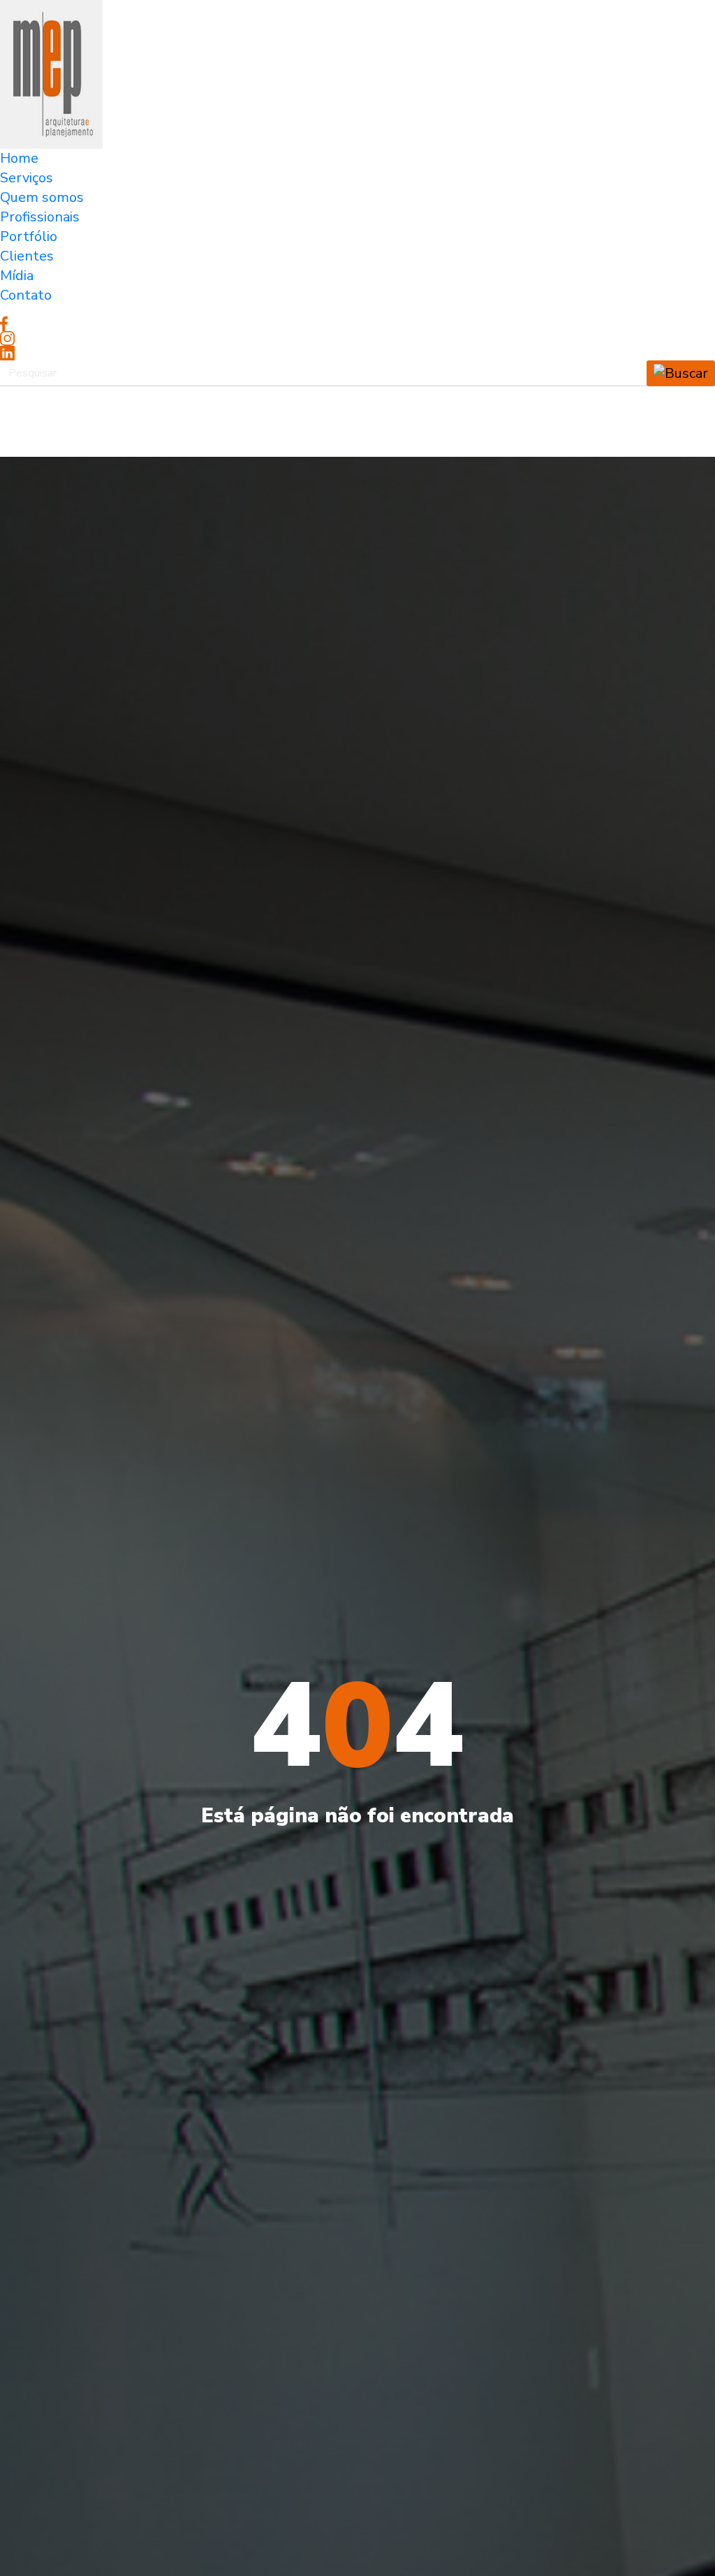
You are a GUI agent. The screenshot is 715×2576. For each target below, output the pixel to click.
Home (19, 158)
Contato (26, 295)
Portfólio (29, 236)
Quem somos (42, 197)
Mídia (17, 276)
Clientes (27, 256)
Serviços (27, 178)
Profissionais (40, 217)
